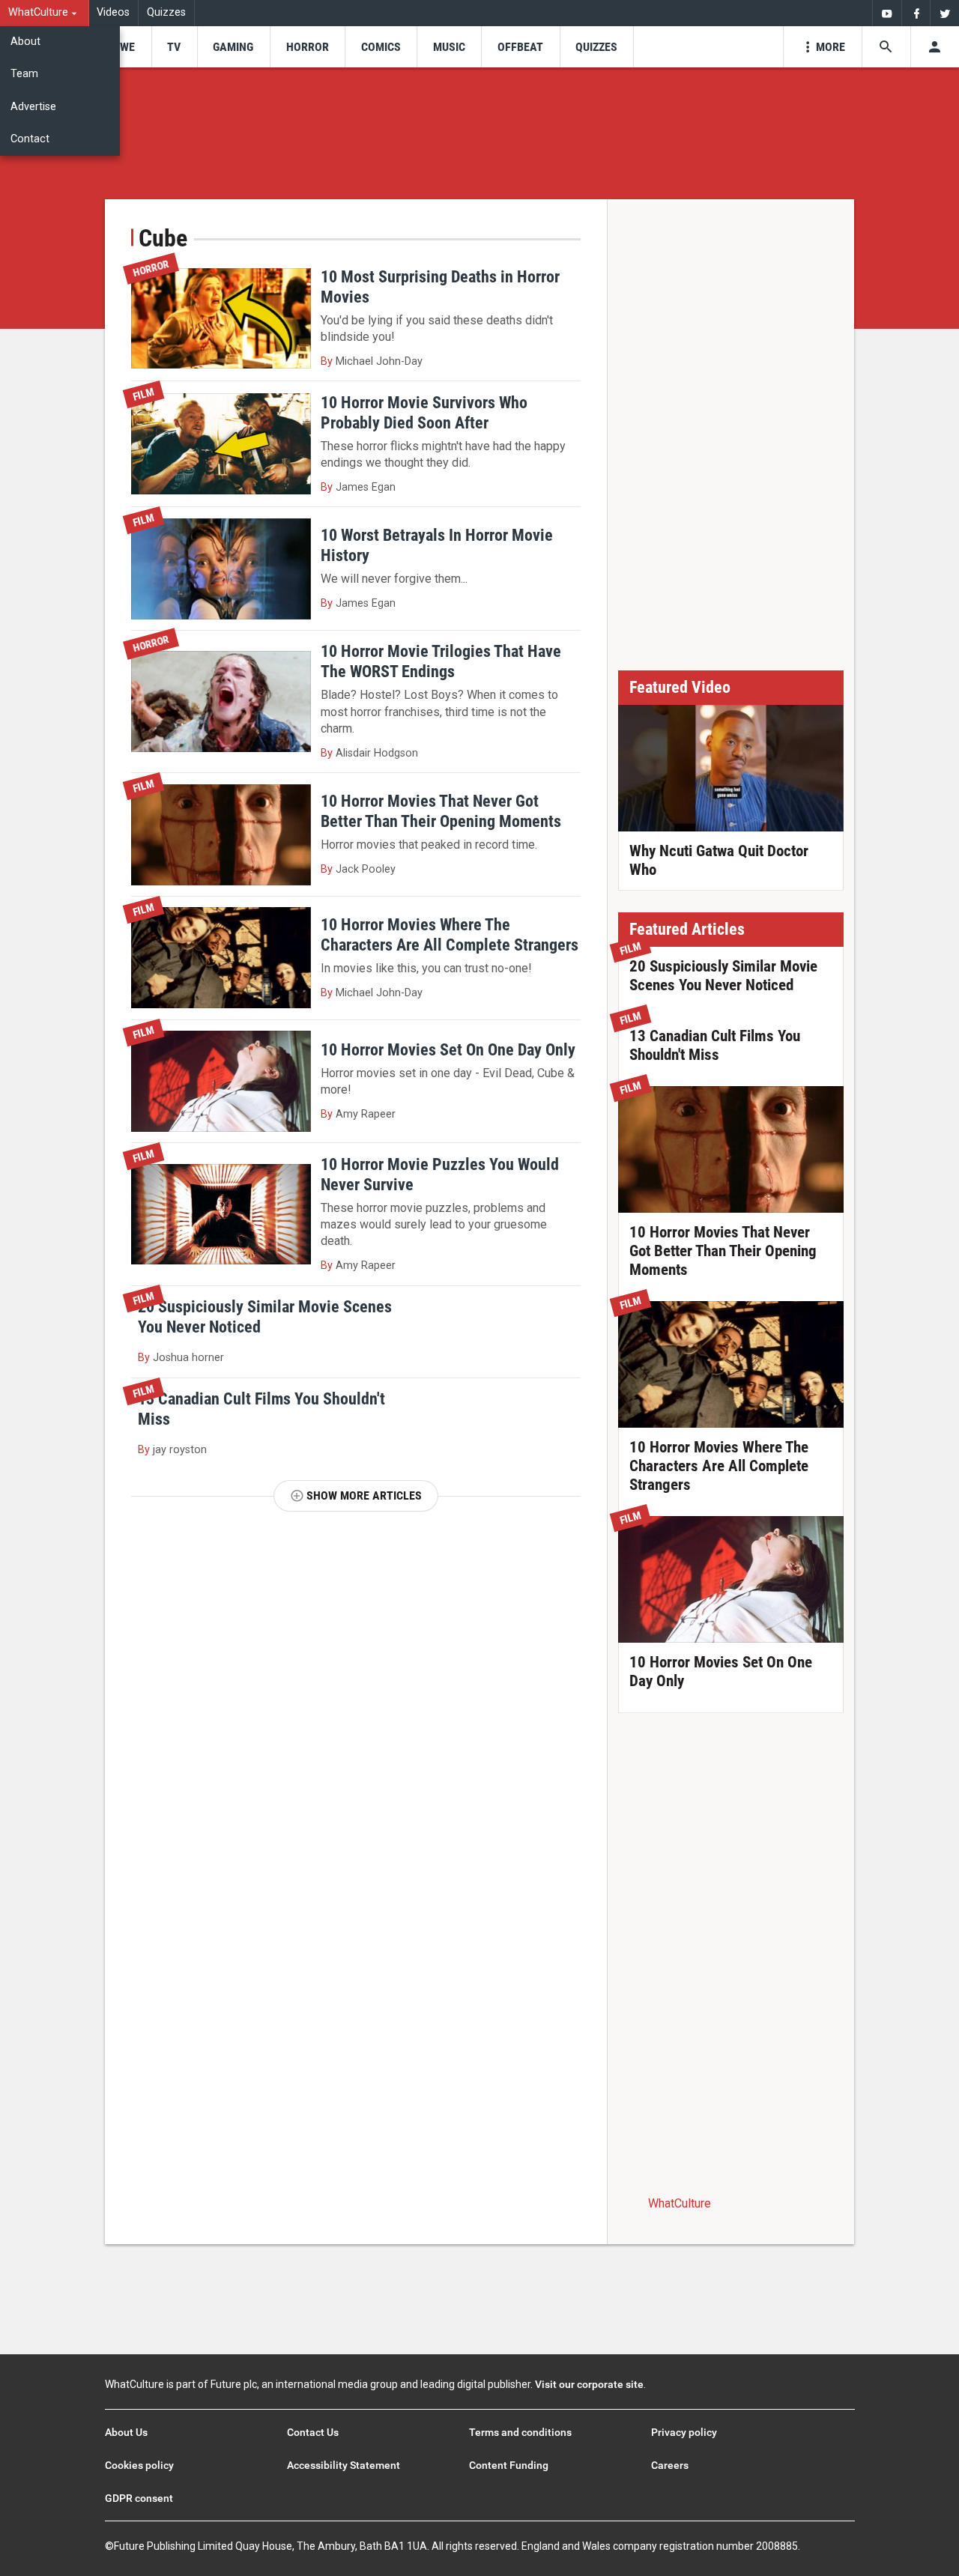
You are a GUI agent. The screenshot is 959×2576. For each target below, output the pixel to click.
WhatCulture (680, 2203)
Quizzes (166, 12)
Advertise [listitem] (33, 107)
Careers (670, 2465)
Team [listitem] (24, 74)
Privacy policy (684, 2432)
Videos (113, 12)
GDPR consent (139, 2498)
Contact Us (313, 2432)
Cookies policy (139, 2465)
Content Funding (509, 2465)
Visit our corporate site (589, 2384)
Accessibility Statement (344, 2465)
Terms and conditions (520, 2432)
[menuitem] (45, 13)
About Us (126, 2432)
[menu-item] (122, 47)
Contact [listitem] (30, 139)
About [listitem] (25, 42)
